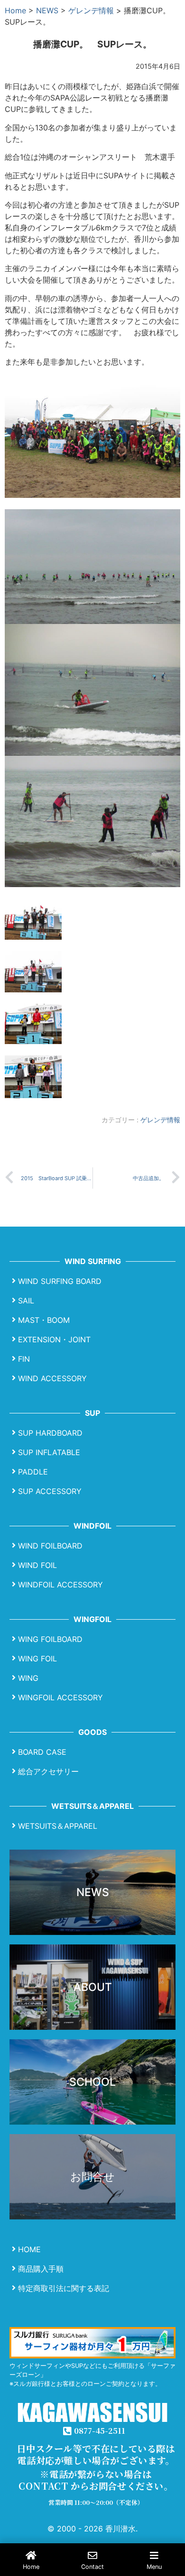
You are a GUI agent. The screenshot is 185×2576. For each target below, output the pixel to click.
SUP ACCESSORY (50, 1491)
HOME (29, 2249)
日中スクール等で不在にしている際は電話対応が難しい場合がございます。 (96, 2454)
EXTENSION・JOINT (54, 1339)
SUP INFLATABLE (49, 1452)
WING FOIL (37, 1659)
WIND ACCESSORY (52, 1378)
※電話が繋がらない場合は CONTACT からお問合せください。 (96, 2480)
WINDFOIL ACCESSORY (60, 1585)
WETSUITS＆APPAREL (58, 1826)
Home (15, 10)
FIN (24, 1359)
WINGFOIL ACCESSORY (60, 1697)
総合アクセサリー (48, 1771)
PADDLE (33, 1472)
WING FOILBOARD (50, 1639)
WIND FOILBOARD (50, 1546)
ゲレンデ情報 (91, 10)
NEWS (47, 10)
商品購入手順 (41, 2269)
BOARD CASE (42, 1752)
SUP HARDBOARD (50, 1433)
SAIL (26, 1301)
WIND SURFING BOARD (60, 1281)
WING (28, 1678)
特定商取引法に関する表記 (64, 2288)
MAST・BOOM (44, 1320)
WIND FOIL (37, 1565)
